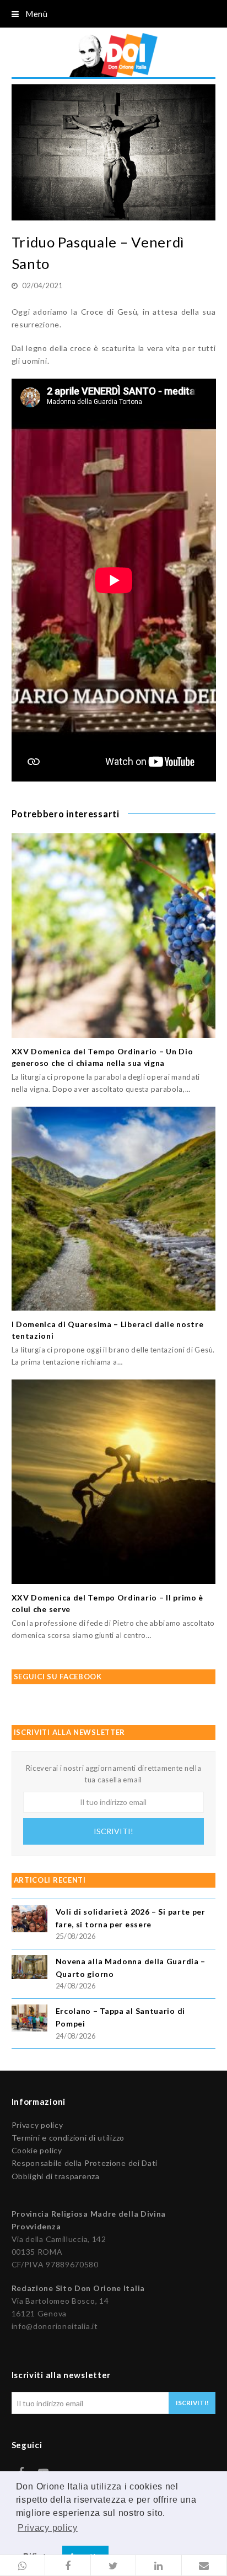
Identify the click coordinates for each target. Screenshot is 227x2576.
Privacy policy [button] (48, 2528)
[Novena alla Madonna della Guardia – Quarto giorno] (29, 1968)
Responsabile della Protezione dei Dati (85, 2163)
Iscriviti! (113, 1831)
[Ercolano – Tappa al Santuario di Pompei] (29, 2020)
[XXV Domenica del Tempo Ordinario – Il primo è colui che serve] (114, 1482)
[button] (23, 2566)
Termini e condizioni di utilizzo (68, 2138)
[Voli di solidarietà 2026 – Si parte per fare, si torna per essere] (29, 1920)
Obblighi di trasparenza (56, 2176)
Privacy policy (37, 2125)
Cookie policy (37, 2150)
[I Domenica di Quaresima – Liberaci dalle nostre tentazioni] (114, 1209)
